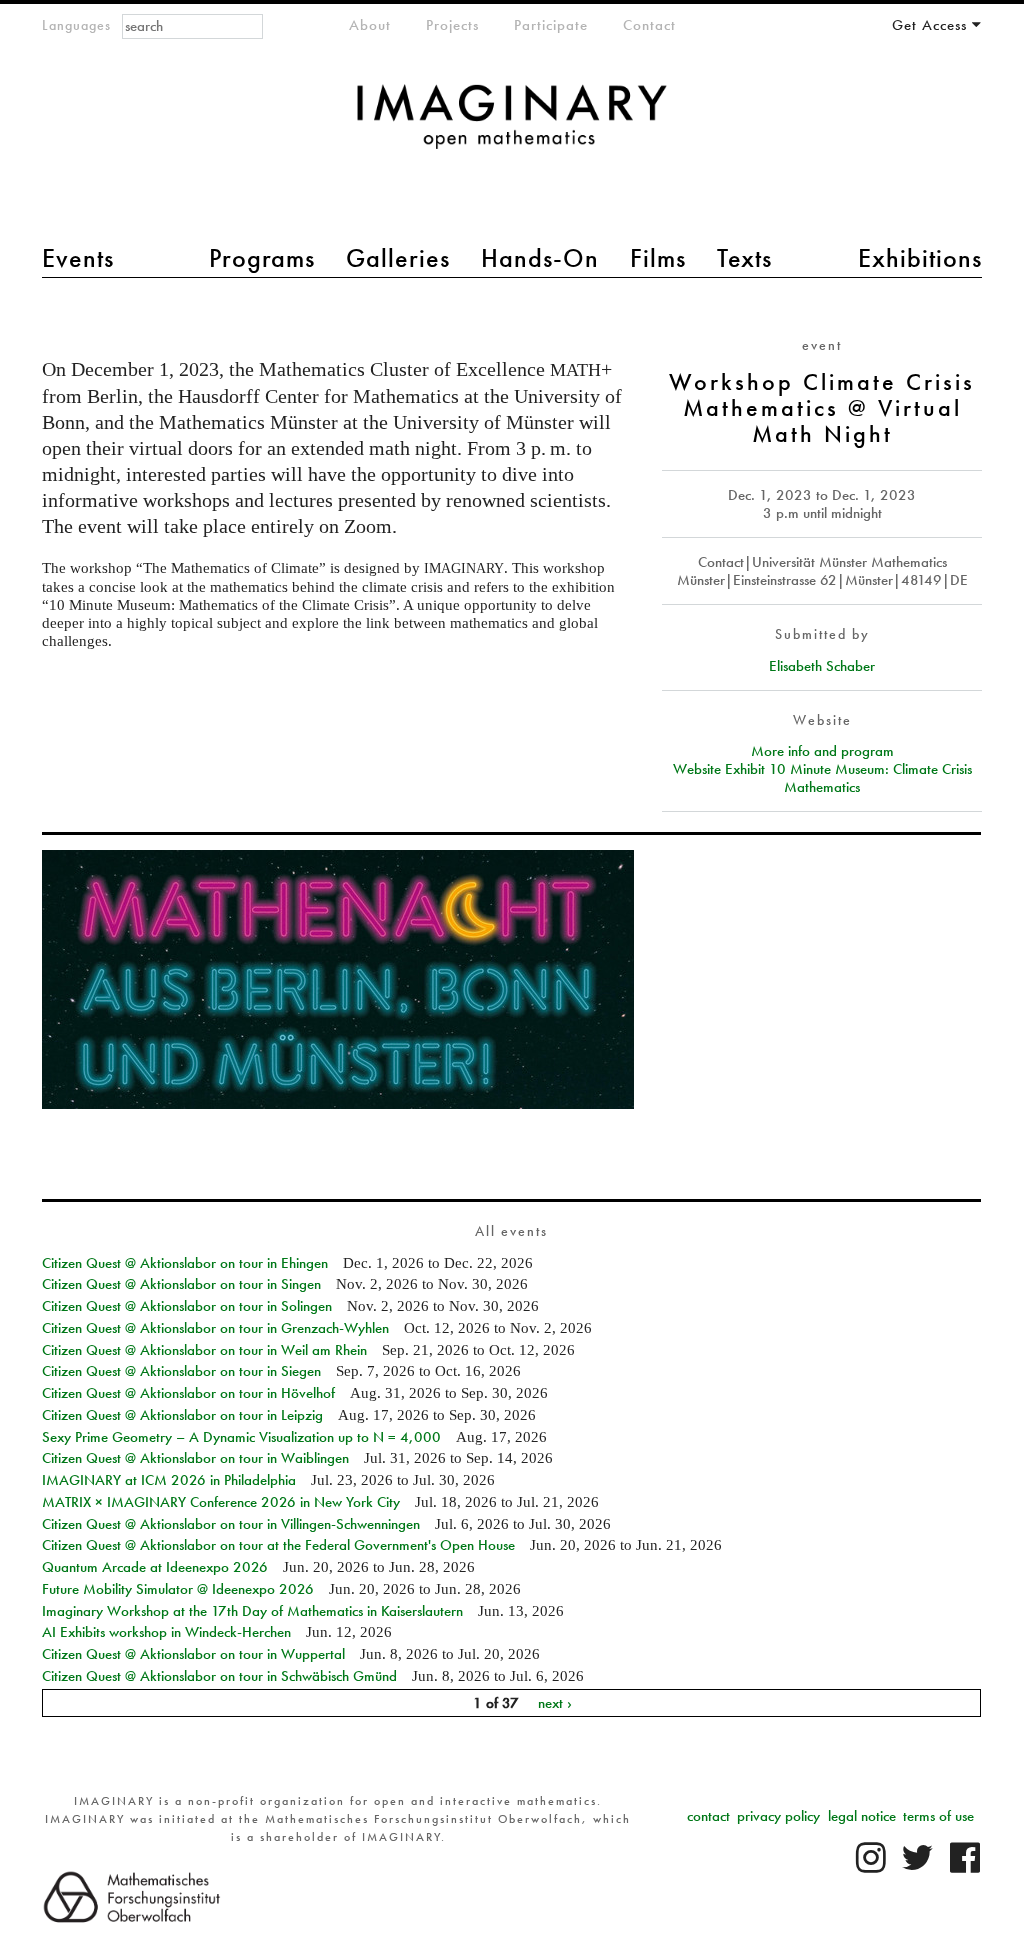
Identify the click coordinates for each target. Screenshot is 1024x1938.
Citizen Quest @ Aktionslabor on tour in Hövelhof (188, 1393)
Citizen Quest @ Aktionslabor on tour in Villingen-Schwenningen (231, 1524)
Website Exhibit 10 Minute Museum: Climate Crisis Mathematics (822, 778)
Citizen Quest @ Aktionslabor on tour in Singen (181, 1284)
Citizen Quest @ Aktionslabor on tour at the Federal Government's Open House (278, 1545)
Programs (262, 258)
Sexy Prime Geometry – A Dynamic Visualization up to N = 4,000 (241, 1437)
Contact (649, 25)
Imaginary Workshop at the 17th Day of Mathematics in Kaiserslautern (252, 1611)
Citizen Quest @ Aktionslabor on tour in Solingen (187, 1306)
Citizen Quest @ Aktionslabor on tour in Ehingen (185, 1263)
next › (555, 1703)
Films (658, 258)
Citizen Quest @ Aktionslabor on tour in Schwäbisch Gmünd (219, 1676)
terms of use (938, 1816)
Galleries (398, 258)
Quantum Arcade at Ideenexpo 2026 (155, 1567)
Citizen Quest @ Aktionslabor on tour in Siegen (181, 1371)
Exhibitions (920, 258)
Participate (551, 25)
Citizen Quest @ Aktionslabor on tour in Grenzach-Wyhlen (215, 1328)
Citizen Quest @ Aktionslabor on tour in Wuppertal (193, 1654)
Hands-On (540, 258)
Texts (744, 258)
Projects (452, 25)
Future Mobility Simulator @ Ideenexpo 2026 (178, 1589)
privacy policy (778, 1816)
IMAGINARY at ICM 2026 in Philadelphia (169, 1480)
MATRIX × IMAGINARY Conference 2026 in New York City (221, 1502)
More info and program (822, 751)
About (370, 25)
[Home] (512, 126)
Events (78, 258)
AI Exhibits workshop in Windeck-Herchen (166, 1632)
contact (708, 1816)
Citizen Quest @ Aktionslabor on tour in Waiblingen (195, 1458)
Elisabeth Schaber (822, 666)
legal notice (862, 1816)
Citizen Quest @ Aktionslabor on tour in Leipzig (182, 1415)
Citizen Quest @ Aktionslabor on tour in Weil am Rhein (204, 1350)
